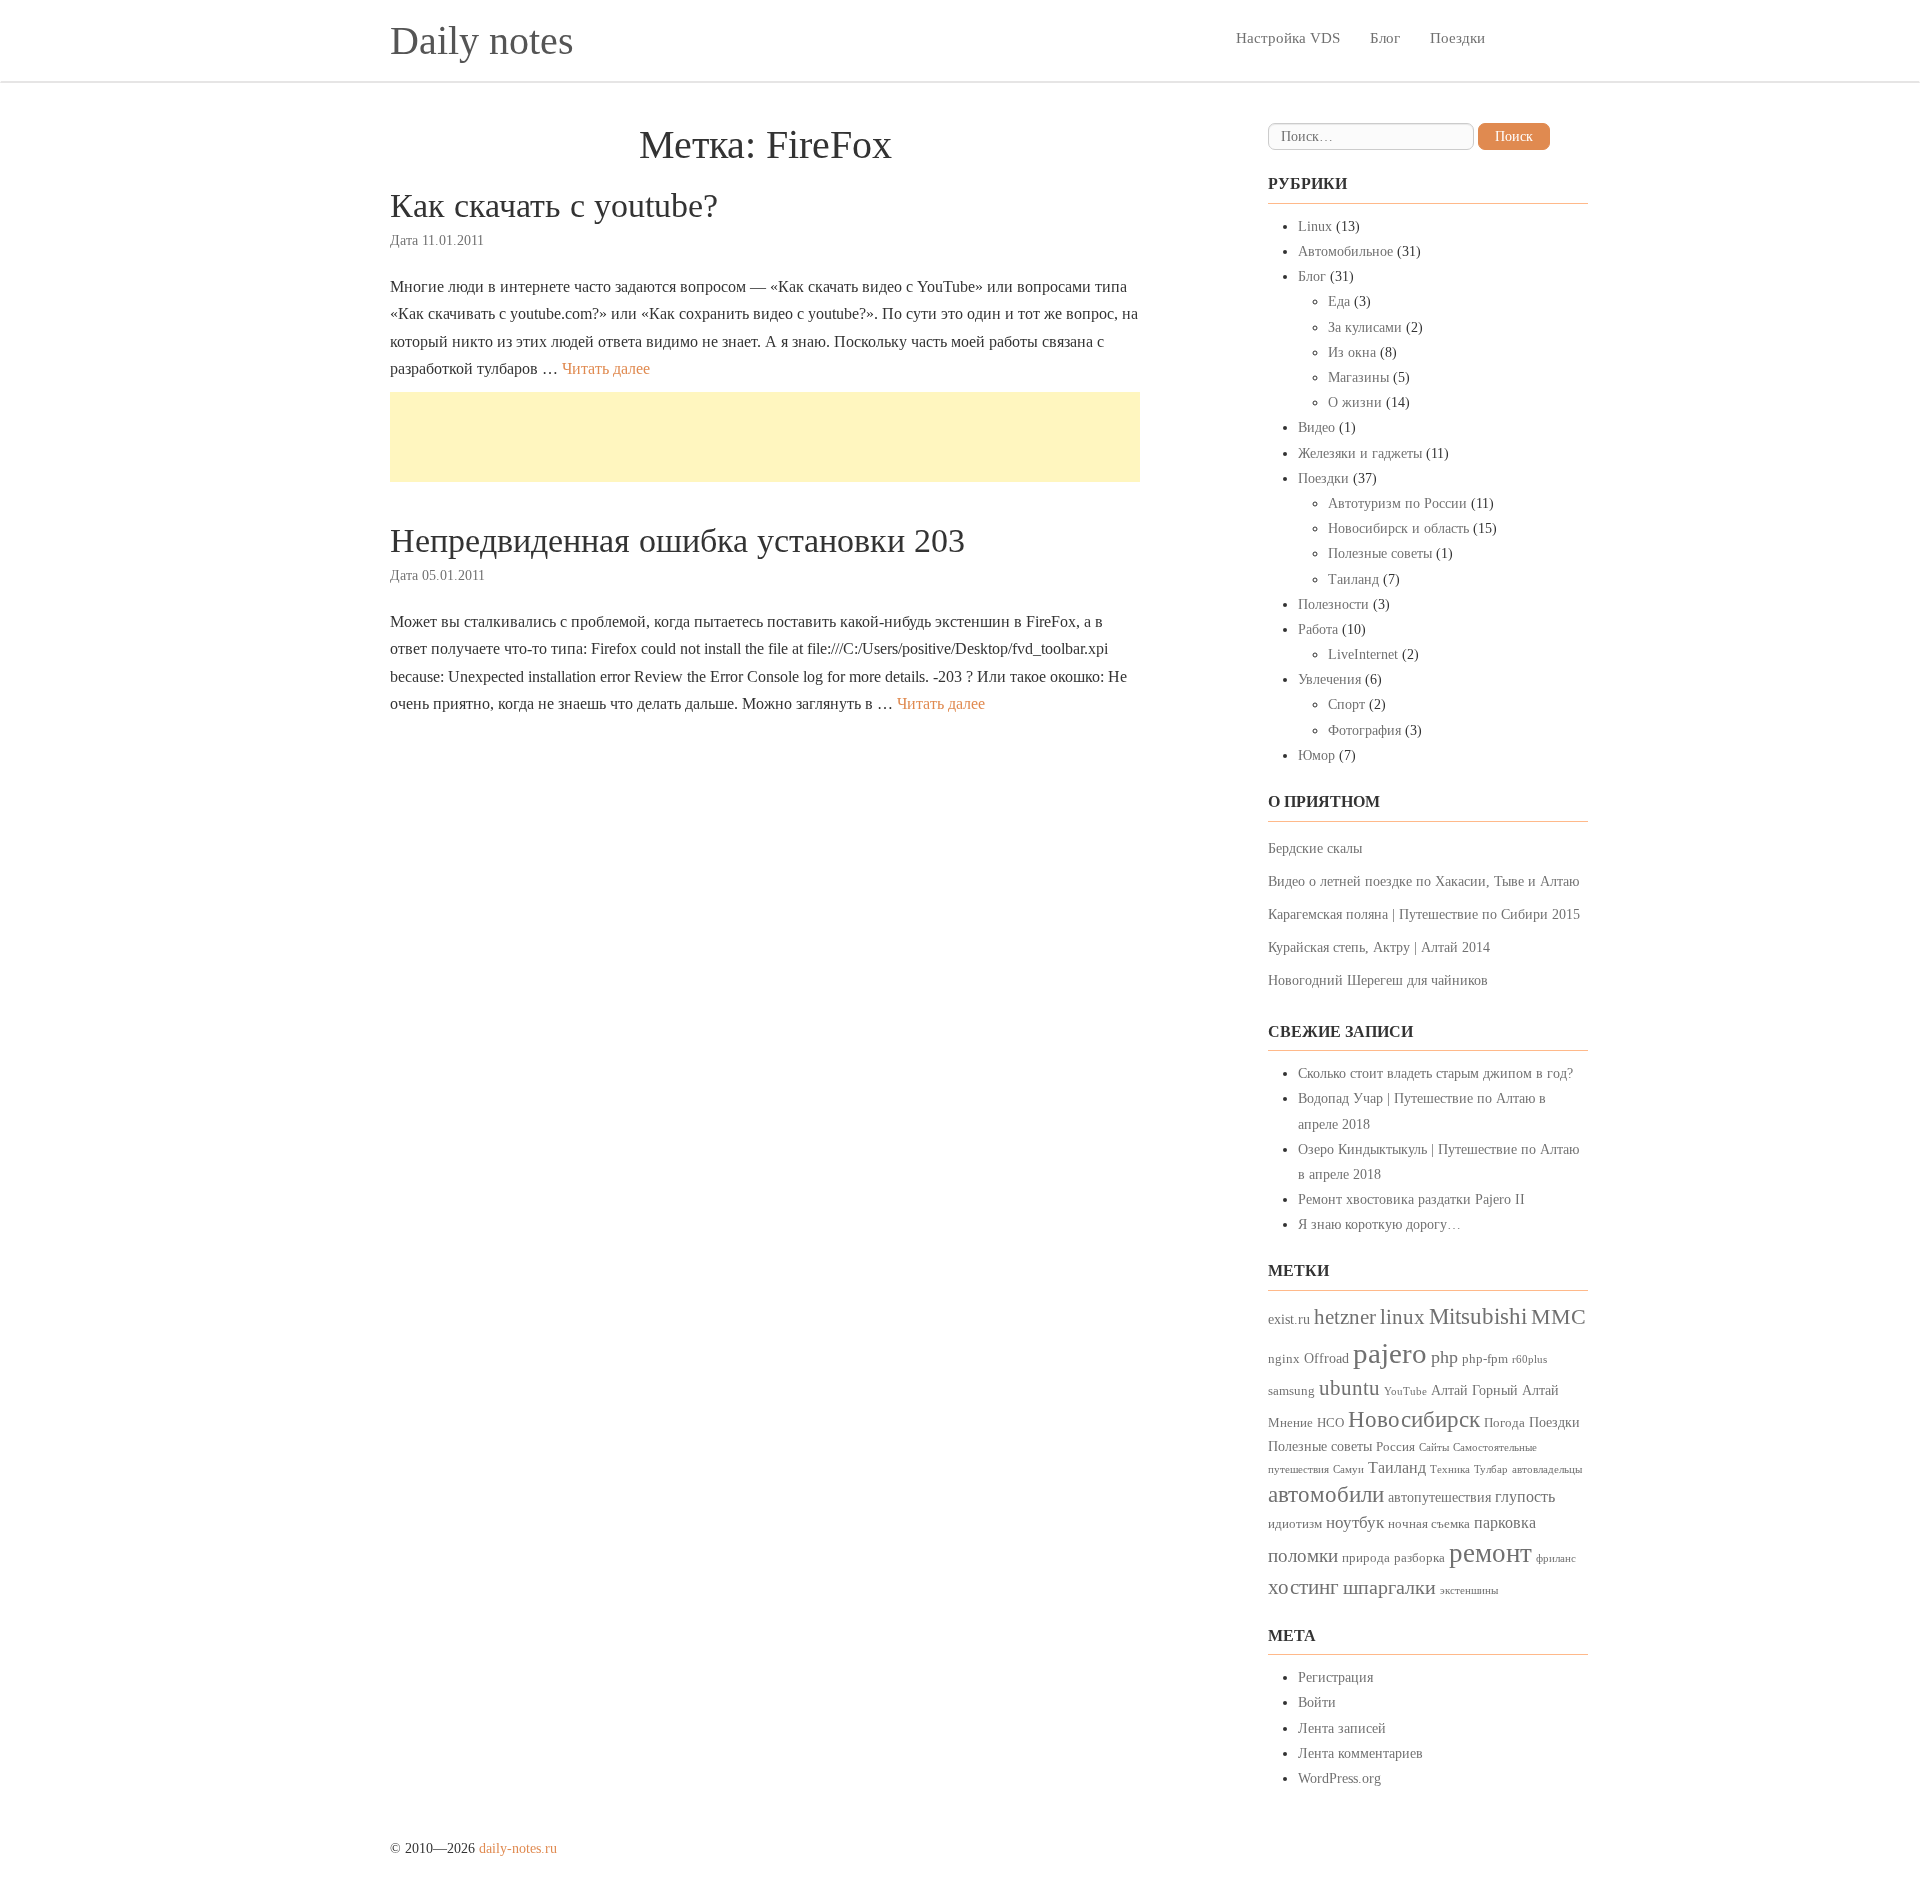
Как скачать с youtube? (554, 205)
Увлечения (1329, 679)
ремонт (1490, 1553)
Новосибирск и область (1398, 528)
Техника (1450, 1469)
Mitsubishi (1478, 1316)
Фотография (1364, 730)
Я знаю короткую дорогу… (1379, 1224)
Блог (1385, 38)
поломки (1303, 1555)
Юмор (1316, 755)
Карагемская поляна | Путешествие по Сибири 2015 (1424, 914)
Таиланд (1353, 579)
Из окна (1352, 352)
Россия (1395, 1447)
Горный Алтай (1515, 1390)
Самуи (1348, 1469)
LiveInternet (1363, 654)
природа (1366, 1558)
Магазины (1358, 377)
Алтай (1449, 1390)
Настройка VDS (1288, 38)
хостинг (1303, 1587)
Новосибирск (1414, 1419)
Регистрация (1335, 1677)
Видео (1316, 427)
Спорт (1346, 704)
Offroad (1326, 1358)
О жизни (1355, 402)
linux (1402, 1317)
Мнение (1290, 1423)
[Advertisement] (765, 437)
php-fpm (1485, 1359)
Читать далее (606, 368)
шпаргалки (1389, 1587)
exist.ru (1289, 1319)
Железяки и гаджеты (1360, 453)
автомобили (1326, 1494)
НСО (1330, 1423)
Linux (1315, 226)
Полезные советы (1380, 553)
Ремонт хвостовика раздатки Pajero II (1411, 1199)
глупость (1525, 1496)
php (1444, 1357)
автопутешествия (1439, 1497)
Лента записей (1342, 1728)
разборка (1419, 1558)
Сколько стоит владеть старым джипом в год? (1435, 1073)
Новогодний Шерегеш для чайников (1378, 980)
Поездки (1457, 38)
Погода (1504, 1423)
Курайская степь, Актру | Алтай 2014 (1379, 947)
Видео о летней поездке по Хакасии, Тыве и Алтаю (1423, 881)
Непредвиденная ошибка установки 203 (677, 540)
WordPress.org (1339, 1778)
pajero (1390, 1353)
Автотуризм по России (1397, 503)
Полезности (1333, 604)
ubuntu (1349, 1388)
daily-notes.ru (518, 1848)
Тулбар (1491, 1469)
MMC (1558, 1316)
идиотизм (1295, 1524)
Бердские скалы (1315, 848)
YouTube (1405, 1391)
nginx (1284, 1359)
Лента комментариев (1360, 1753)
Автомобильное (1345, 251)
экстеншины (1469, 1590)
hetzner (1345, 1317)
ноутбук (1355, 1522)
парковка (1505, 1522)
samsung (1291, 1391)
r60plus (1529, 1359)
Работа (1318, 629)
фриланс (1556, 1558)
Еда (1339, 301)
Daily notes (482, 40)
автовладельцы (1547, 1469)
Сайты (1434, 1447)
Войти (1317, 1702)
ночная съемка (1429, 1524)
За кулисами (1365, 327)
